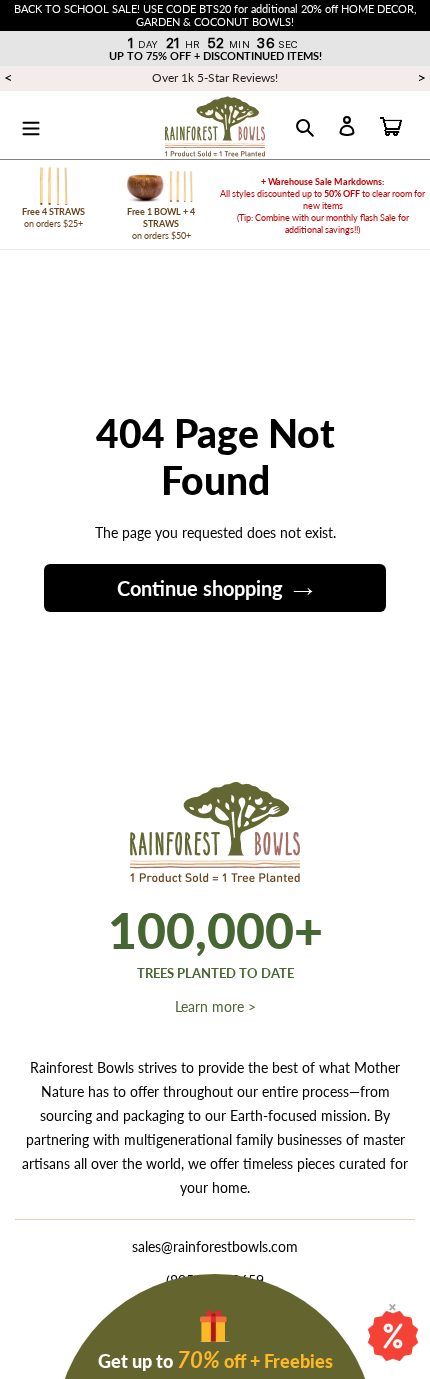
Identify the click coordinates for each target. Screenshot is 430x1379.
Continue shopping (200, 588)
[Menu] (31, 125)
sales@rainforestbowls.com (215, 1246)
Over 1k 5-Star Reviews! (215, 77)
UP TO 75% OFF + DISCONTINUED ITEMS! (215, 55)
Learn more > (215, 1006)
